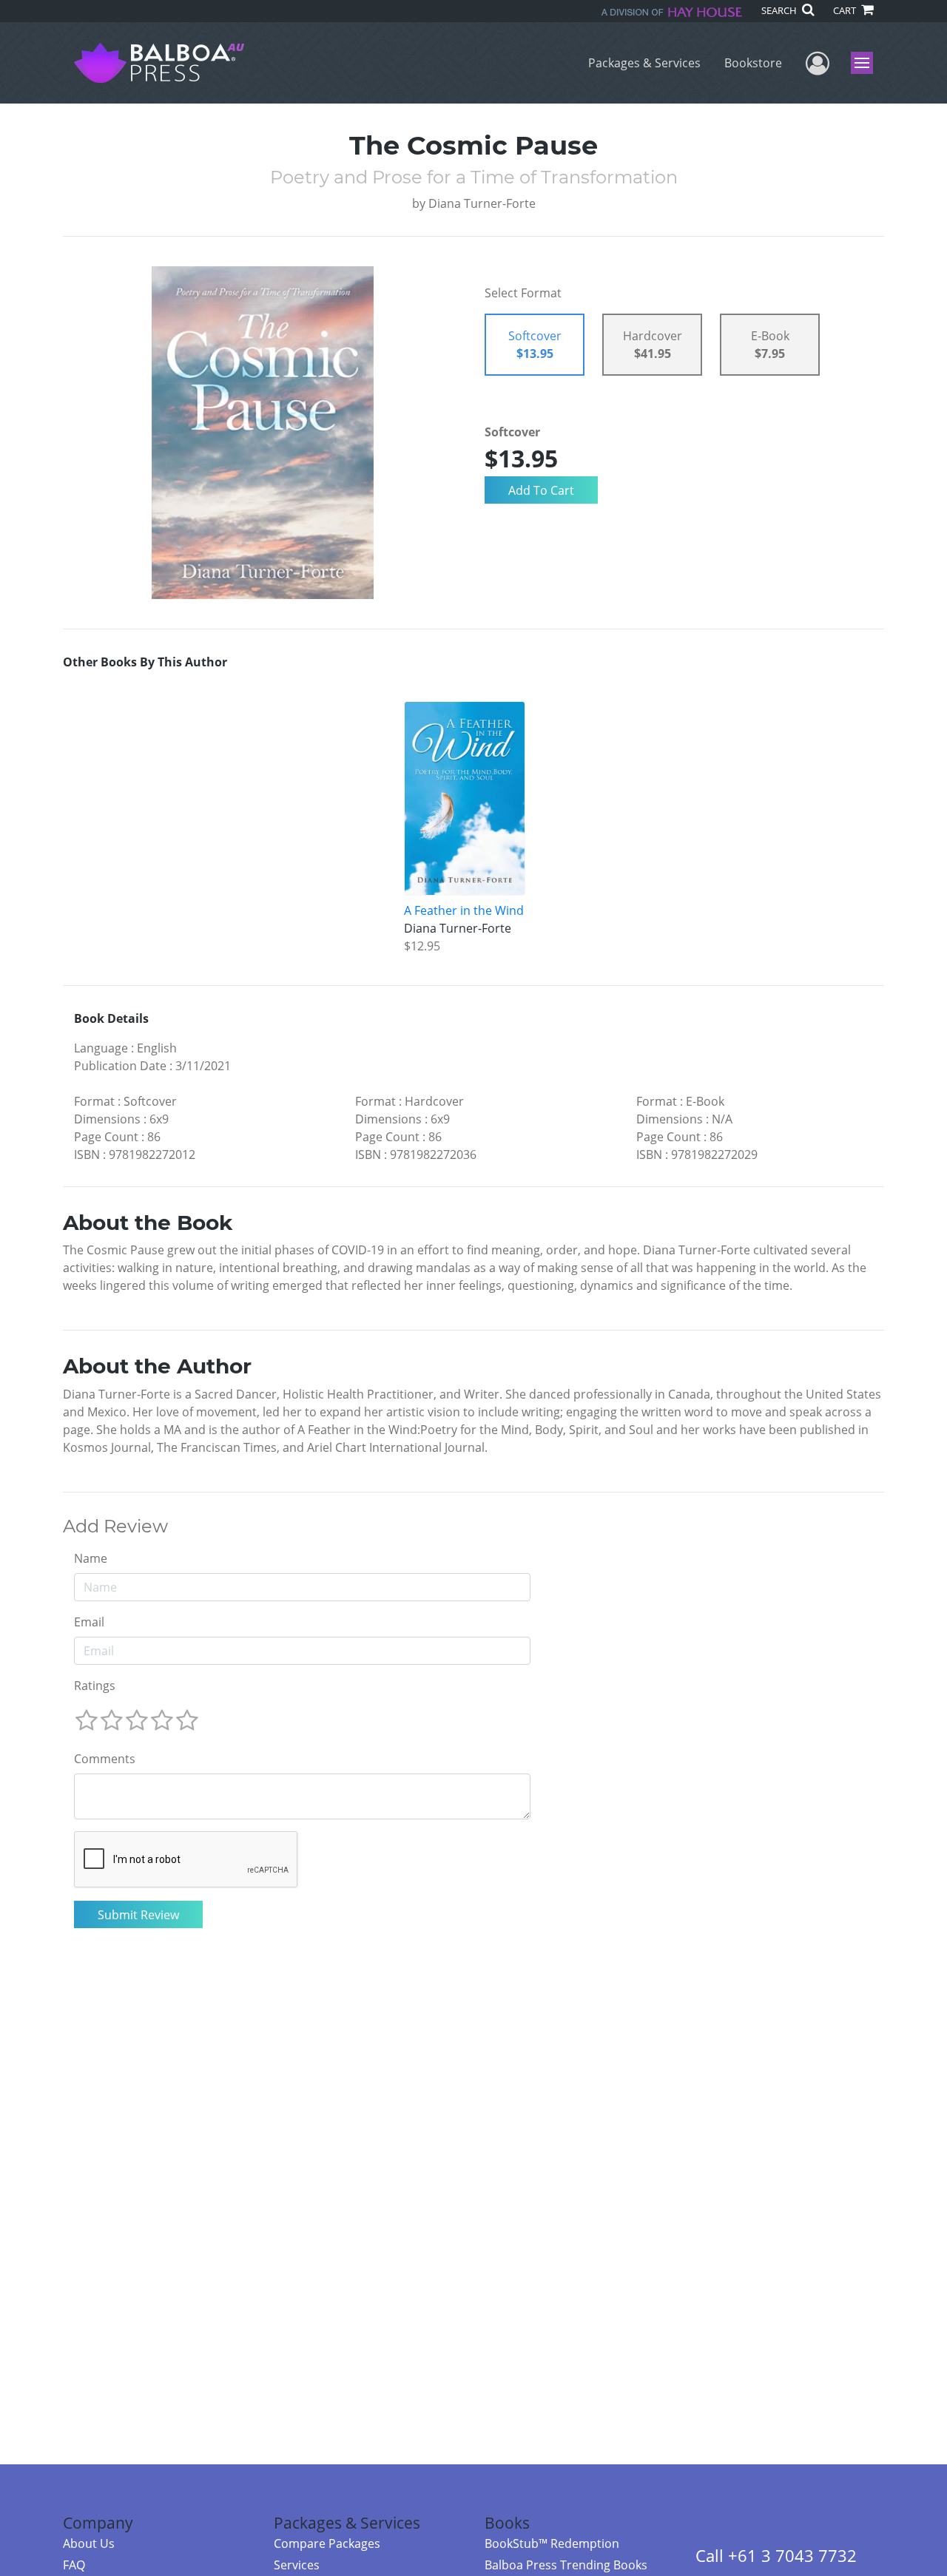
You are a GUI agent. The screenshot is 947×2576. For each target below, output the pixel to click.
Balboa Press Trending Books (566, 2565)
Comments (105, 1759)
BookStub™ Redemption (552, 2543)
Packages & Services (644, 63)
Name (91, 1558)
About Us (89, 2543)
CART (846, 10)
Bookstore (753, 63)
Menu (867, 63)
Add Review (115, 1527)
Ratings (95, 1686)
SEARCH (780, 10)
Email (89, 1622)
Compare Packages (327, 2543)
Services (297, 2565)
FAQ (74, 2565)
